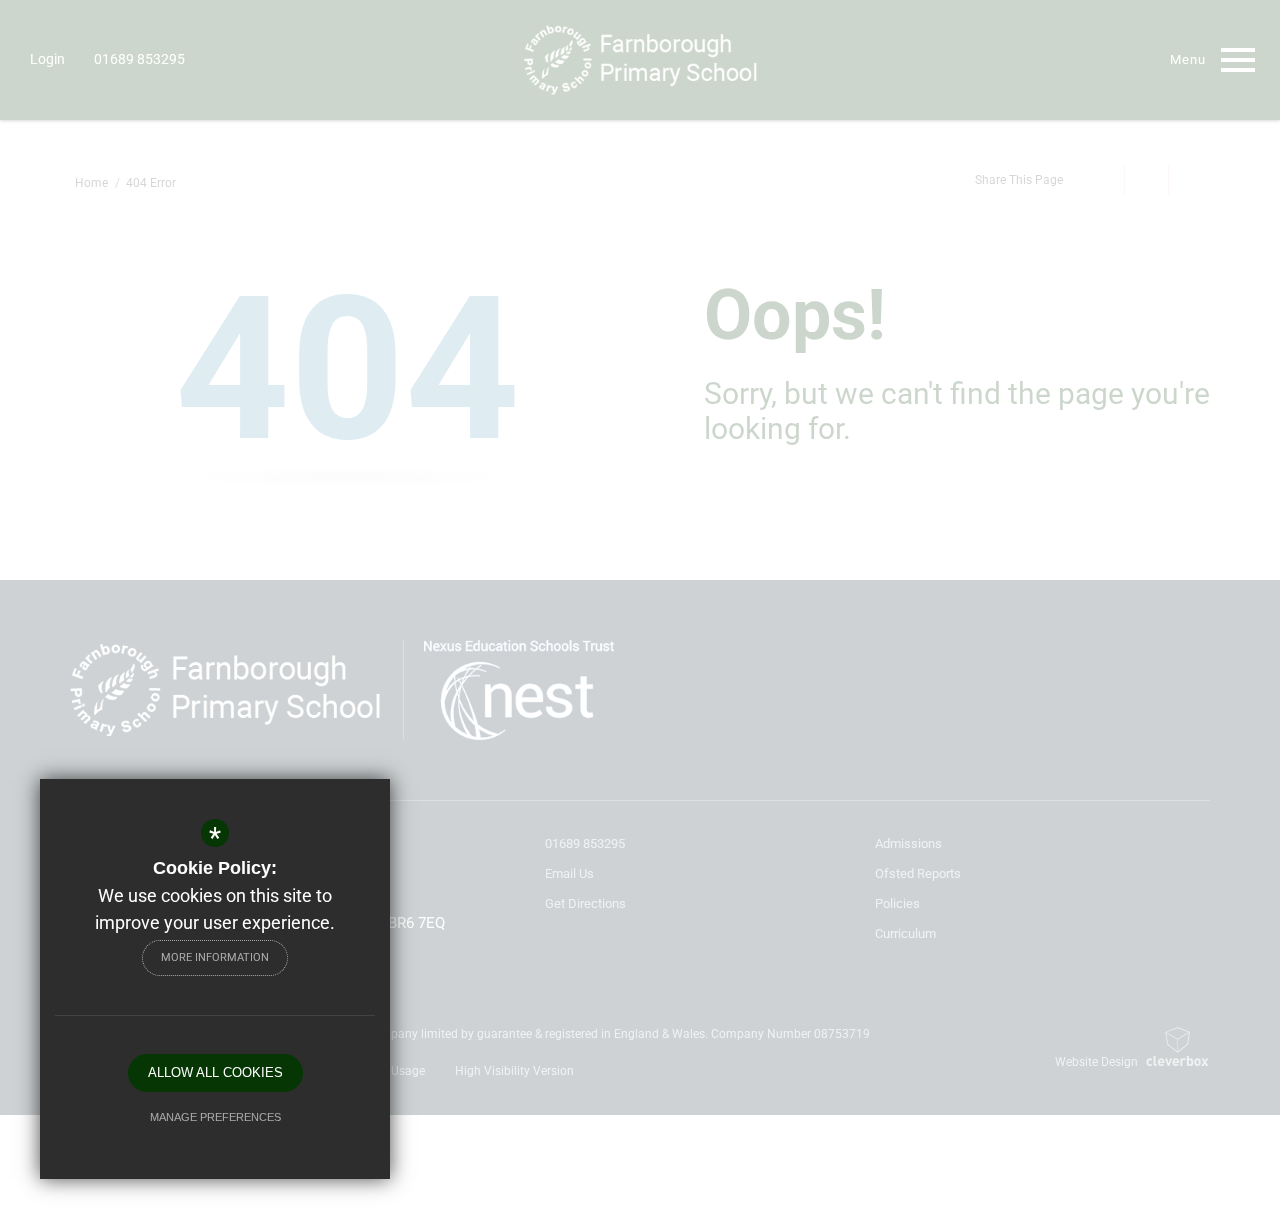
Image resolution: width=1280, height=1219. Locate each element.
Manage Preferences (215, 1117)
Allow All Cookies (215, 1072)
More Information (215, 957)
